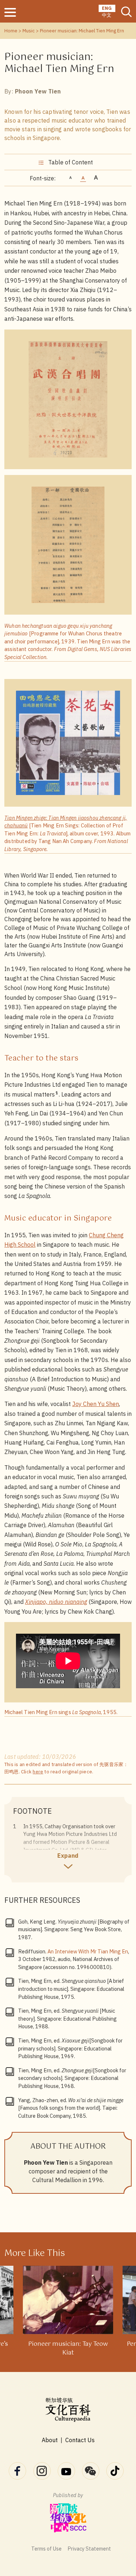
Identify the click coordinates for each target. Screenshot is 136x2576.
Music (29, 31)
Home (11, 31)
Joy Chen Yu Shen (96, 1404)
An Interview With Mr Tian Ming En (88, 1951)
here (38, 1772)
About (50, 2440)
